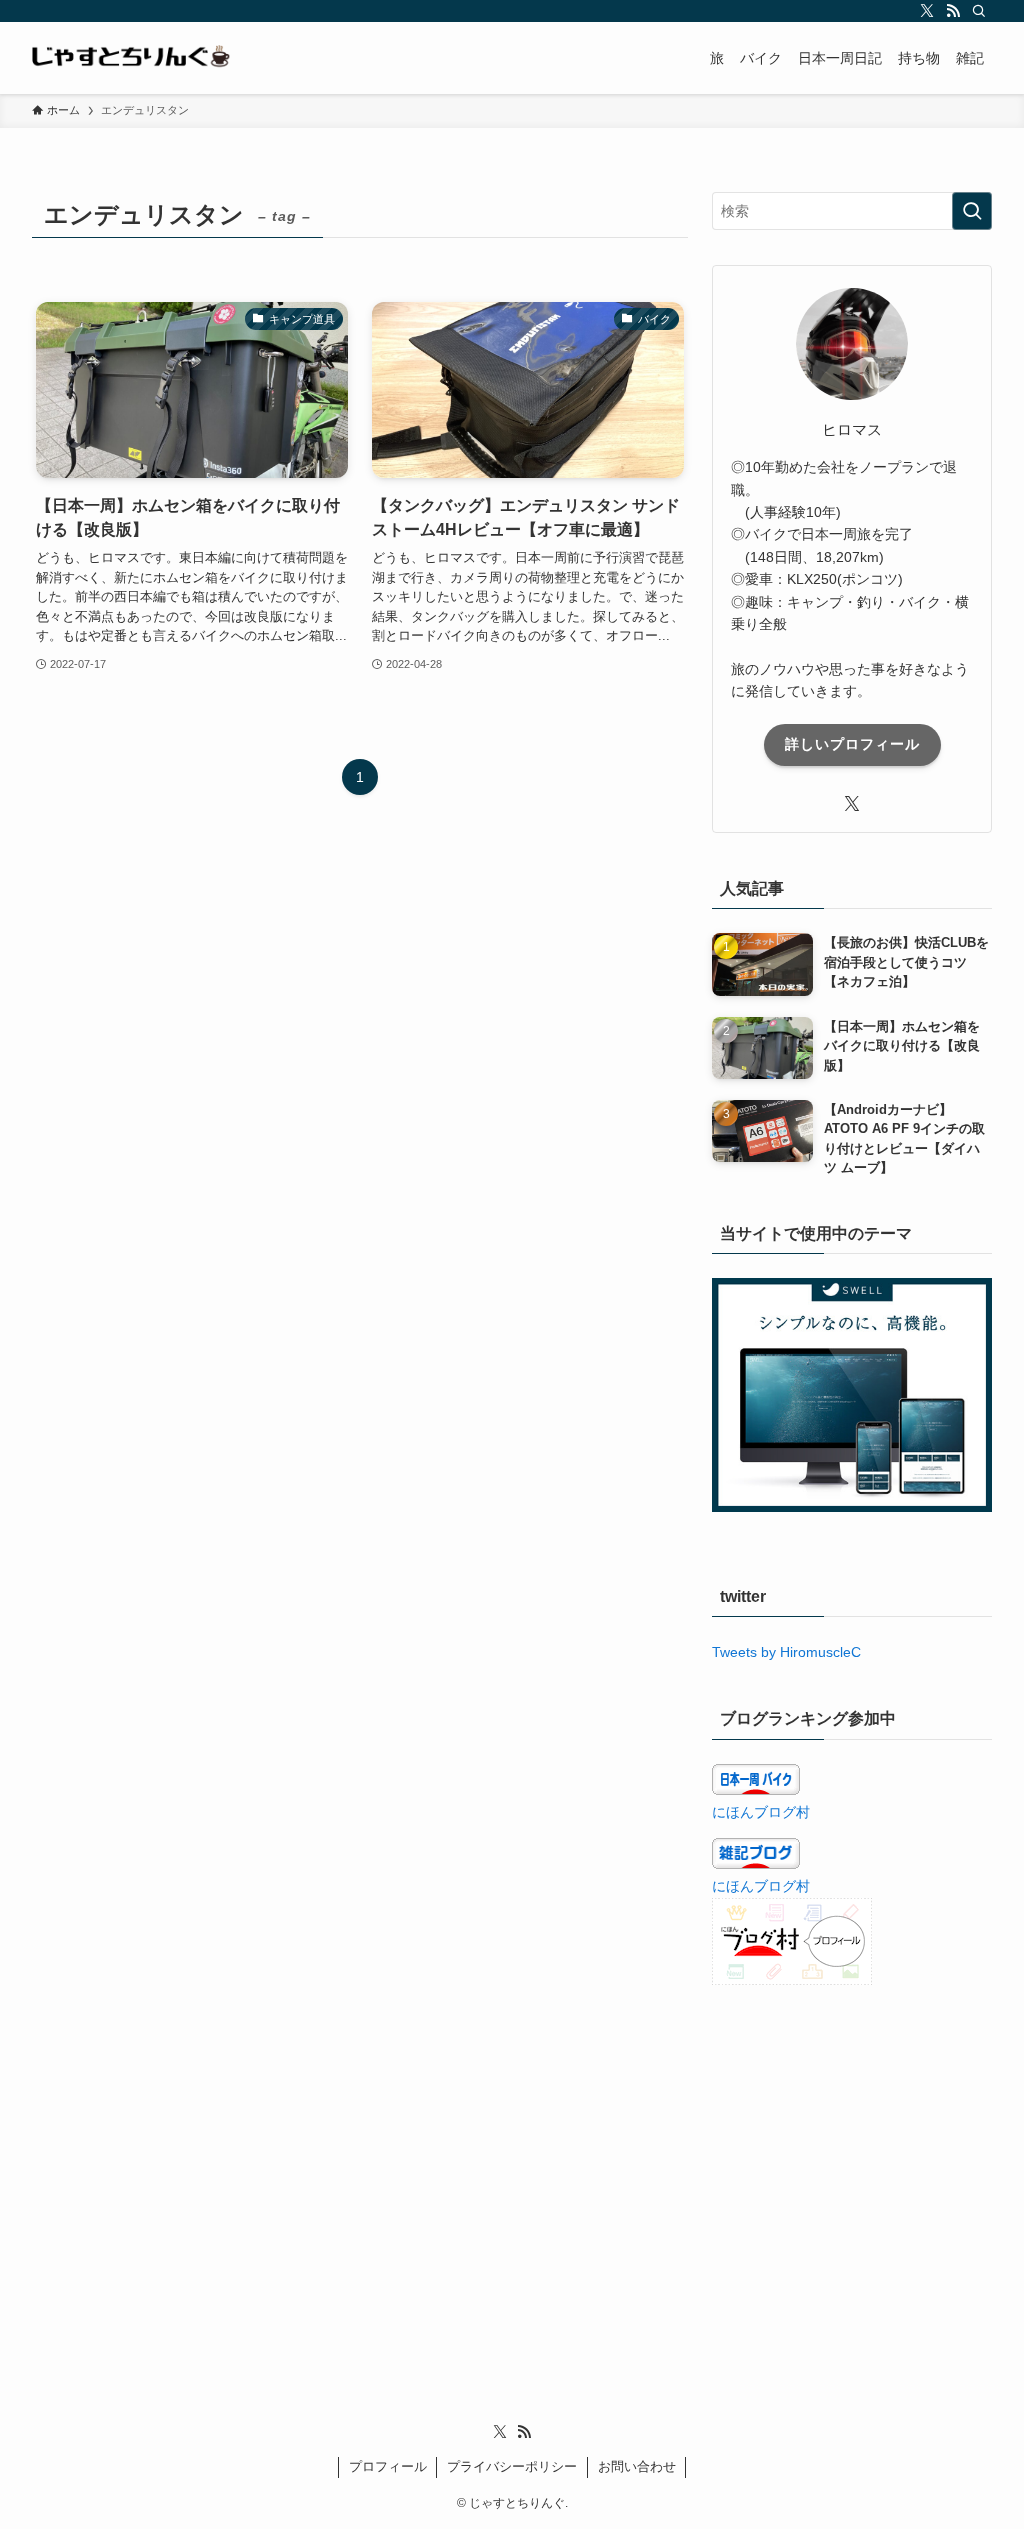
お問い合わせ (637, 2466)
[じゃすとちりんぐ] (132, 58)
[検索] (979, 11)
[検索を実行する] (972, 211)
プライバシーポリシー (512, 2466)
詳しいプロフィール (852, 744)
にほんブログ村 (761, 1812)
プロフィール (388, 2466)
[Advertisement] (852, 2151)
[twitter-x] (927, 11)
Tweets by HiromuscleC (786, 1652)
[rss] (953, 11)
